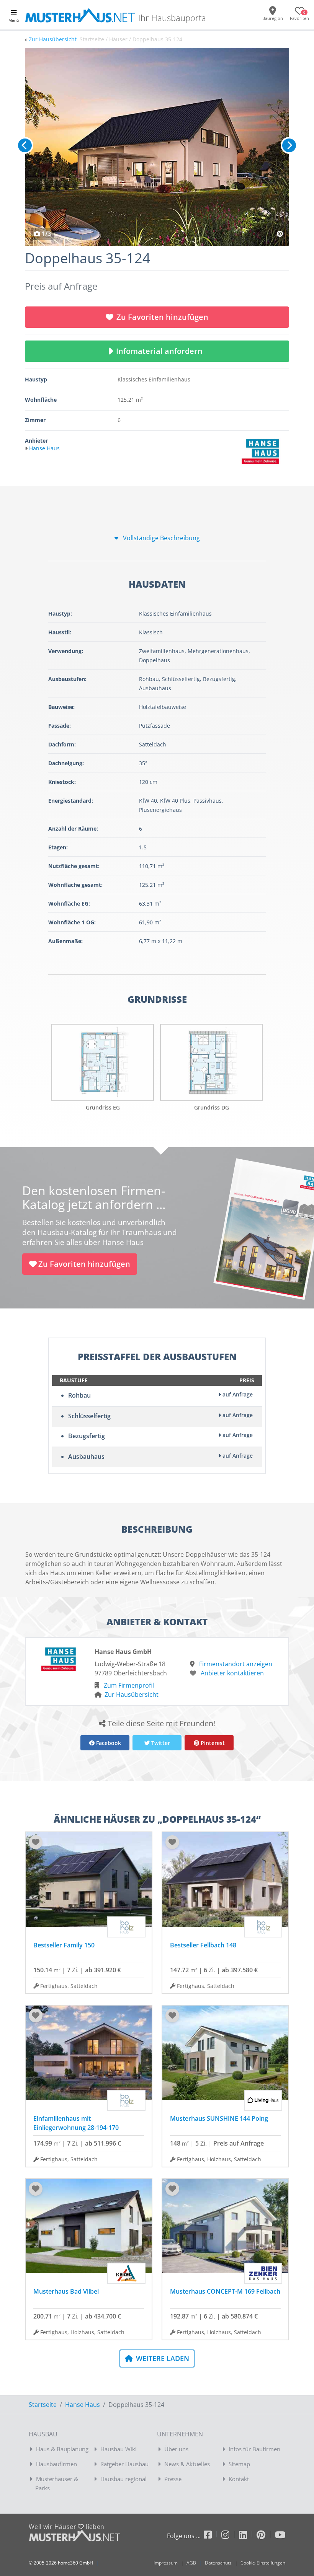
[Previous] (25, 145)
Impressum (166, 2563)
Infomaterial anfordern (161, 351)
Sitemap (239, 2464)
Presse (173, 2479)
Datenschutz (218, 2563)
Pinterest (212, 1743)
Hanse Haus (83, 2405)
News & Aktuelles (187, 2464)
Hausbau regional (123, 2479)
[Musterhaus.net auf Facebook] (213, 2536)
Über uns (176, 2449)
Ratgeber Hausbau (124, 2464)
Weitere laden (162, 2358)
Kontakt (239, 2479)
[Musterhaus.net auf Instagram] (230, 2536)
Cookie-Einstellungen (263, 2563)
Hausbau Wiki (119, 2449)
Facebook (108, 1743)
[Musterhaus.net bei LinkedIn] (248, 2536)
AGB (191, 2563)
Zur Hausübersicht (53, 39)
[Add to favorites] (36, 1842)
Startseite (43, 2405)
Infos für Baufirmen (254, 2449)
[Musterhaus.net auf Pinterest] (266, 2536)
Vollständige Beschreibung (161, 538)
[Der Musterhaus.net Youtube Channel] (280, 2536)
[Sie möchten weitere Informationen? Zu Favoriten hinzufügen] (157, 147)
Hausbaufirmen (56, 2464)
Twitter (160, 1743)
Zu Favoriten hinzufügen (162, 317)
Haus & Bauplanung (62, 2449)
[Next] (289, 145)
